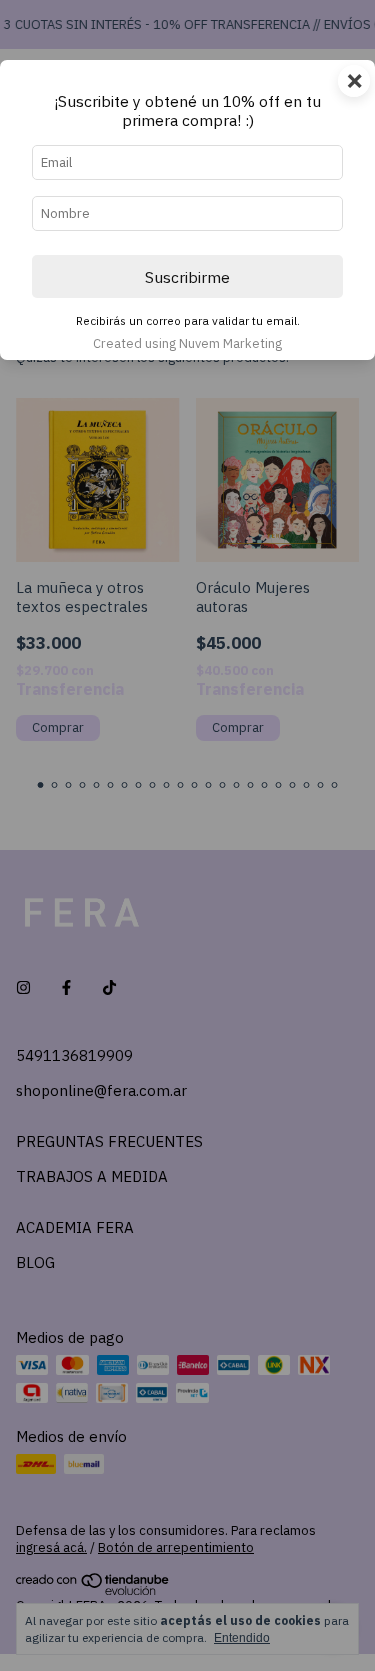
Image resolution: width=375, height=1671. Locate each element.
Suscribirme (187, 277)
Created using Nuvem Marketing (187, 343)
